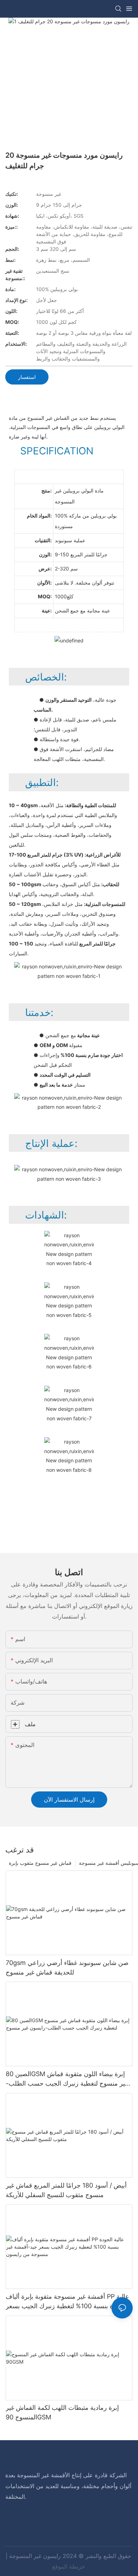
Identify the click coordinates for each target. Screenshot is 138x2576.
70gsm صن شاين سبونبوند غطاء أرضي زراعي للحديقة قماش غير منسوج (67, 1967)
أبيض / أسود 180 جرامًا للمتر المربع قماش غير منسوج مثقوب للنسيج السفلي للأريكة (66, 2190)
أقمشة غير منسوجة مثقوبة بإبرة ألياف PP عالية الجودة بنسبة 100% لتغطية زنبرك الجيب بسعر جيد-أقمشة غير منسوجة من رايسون (67, 2302)
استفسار (27, 377)
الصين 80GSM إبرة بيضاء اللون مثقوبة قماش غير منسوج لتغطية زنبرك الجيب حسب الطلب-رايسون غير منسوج (67, 2079)
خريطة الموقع (68, 2566)
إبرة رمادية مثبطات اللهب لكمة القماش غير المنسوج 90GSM (62, 2412)
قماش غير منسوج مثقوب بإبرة (40, 1863)
